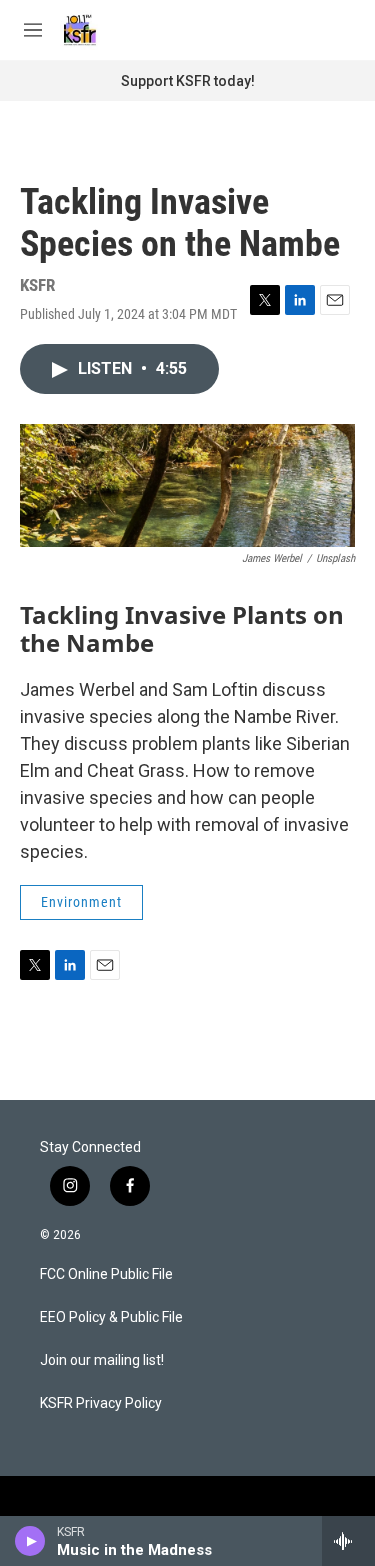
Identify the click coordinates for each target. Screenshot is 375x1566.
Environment (81, 902)
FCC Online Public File (106, 1274)
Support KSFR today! (188, 81)
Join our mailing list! (102, 1360)
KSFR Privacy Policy (101, 1403)
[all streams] (348, 1541)
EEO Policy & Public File (111, 1317)
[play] (30, 1541)
